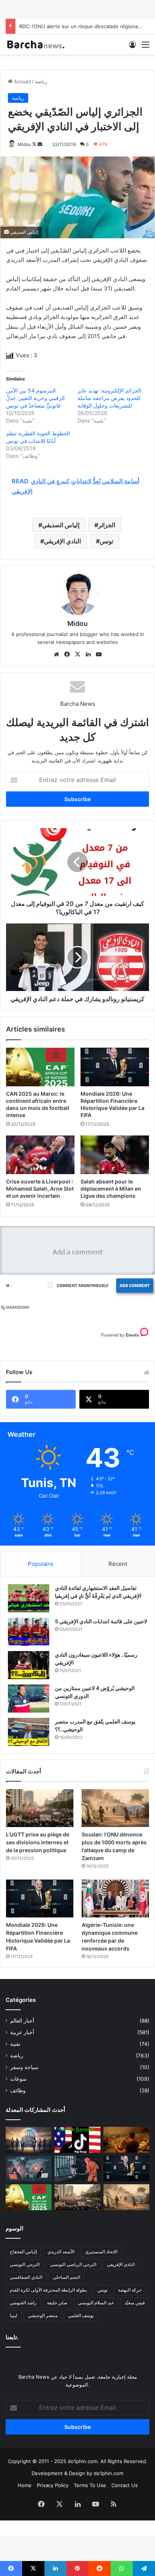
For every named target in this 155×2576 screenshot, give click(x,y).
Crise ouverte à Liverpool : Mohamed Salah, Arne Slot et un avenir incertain (40, 1189)
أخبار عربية (22, 2032)
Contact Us (125, 2485)
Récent (118, 1564)
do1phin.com (109, 2473)
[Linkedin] (88, 654)
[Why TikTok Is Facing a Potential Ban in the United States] (77, 2140)
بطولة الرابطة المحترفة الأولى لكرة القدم (48, 2290)
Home (25, 2485)
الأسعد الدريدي (61, 2252)
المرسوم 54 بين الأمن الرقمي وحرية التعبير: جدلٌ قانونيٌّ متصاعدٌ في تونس (35, 398)
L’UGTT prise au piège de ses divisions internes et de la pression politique (38, 1842)
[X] (77, 654)
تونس (106, 541)
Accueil (22, 81)
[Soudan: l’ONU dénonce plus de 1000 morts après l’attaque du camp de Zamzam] (115, 1808)
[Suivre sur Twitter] (35, 144)
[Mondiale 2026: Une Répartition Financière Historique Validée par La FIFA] (115, 1067)
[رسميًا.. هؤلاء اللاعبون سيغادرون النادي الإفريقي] (29, 1665)
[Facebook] (67, 654)
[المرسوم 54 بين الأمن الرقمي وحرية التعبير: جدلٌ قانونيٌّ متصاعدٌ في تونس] (77, 2169)
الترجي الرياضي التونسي (73, 2264)
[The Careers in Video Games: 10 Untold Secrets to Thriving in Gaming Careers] (29, 2140)
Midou (24, 144)
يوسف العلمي (81, 2315)
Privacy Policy (53, 2485)
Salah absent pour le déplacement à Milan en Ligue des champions (111, 1189)
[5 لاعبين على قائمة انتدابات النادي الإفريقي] (29, 1632)
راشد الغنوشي (23, 2303)
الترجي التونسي (25, 2264)
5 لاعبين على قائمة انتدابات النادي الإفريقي (101, 1621)
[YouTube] (99, 654)
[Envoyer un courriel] (40, 144)
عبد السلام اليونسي (96, 2303)
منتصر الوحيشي (43, 2315)
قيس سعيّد (135, 2303)
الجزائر (107, 525)
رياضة (41, 81)
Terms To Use (90, 2485)
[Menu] (146, 47)
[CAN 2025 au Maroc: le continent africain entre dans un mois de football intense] (40, 1067)
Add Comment (135, 1285)
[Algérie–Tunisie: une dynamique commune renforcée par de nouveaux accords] (115, 1899)
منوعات (18, 2079)
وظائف (18, 2090)
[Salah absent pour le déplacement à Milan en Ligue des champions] (115, 1155)
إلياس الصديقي (61, 525)
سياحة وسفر (24, 2067)
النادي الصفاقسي (26, 2277)
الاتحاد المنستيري (101, 2252)
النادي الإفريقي (62, 541)
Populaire (41, 1564)
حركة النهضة (130, 2290)
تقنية (15, 2044)
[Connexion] (132, 47)
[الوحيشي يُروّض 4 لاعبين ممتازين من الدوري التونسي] (29, 1699)
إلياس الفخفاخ (23, 2252)
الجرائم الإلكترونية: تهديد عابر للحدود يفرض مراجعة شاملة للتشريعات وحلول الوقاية (109, 398)
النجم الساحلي (66, 2277)
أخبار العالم (22, 2021)
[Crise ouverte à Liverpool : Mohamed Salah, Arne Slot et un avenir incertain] (40, 1155)
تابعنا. (12, 2337)
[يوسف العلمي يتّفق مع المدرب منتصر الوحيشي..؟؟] (29, 1732)
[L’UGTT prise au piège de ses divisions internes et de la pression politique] (40, 1808)
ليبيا (14, 2315)
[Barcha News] (36, 44)
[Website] (56, 654)
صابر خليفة (57, 2303)
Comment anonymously (83, 1285)
